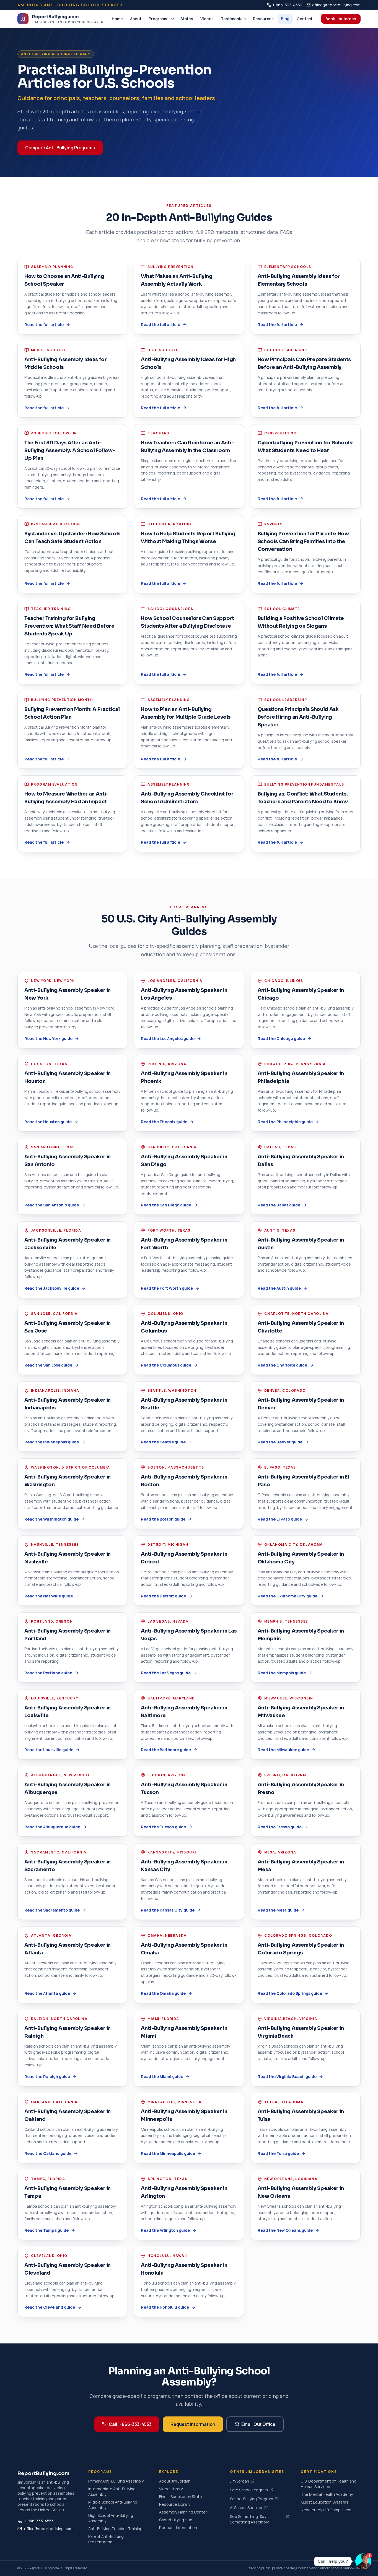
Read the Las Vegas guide (166, 1673)
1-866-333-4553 (287, 5)
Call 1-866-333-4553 (130, 2424)
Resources (263, 19)
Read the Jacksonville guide (52, 1288)
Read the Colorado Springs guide (290, 1993)
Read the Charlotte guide (282, 1365)
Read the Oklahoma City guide (288, 1596)
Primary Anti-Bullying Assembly (116, 2481)
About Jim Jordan (175, 2481)
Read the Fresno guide (280, 1827)
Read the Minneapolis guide (168, 2153)
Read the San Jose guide (48, 1365)
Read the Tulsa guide (278, 2153)
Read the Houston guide (48, 1122)
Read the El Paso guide (280, 1519)
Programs (158, 19)
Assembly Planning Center (183, 2512)
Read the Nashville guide (49, 1596)
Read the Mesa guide (278, 1910)
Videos (207, 19)
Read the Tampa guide (46, 2230)
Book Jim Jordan (341, 19)
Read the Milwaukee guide (283, 1750)
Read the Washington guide (51, 1519)
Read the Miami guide (162, 2076)
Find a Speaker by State (181, 2497)
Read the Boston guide (163, 1519)
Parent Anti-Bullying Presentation (106, 2539)
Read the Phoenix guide (164, 1122)
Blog (285, 19)
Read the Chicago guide (281, 1038)
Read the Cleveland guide (50, 2307)
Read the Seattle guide (163, 1442)
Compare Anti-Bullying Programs (60, 148)
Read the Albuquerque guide (52, 1827)
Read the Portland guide (48, 1673)
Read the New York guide (48, 1038)
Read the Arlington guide (165, 2230)
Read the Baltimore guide (166, 1750)
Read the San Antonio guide (52, 1205)
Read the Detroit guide (163, 1596)
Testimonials (233, 19)
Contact (305, 19)
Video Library (171, 2489)
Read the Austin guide (279, 1288)
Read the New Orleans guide (285, 2230)
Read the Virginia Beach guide (287, 2076)
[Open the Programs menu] (173, 19)
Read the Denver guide (280, 1442)
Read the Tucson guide (163, 1827)
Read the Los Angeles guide (168, 1038)
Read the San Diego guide (166, 1205)
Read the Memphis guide (282, 1673)
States (187, 19)
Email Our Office (258, 2424)
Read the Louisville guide (49, 1750)
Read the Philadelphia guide (285, 1122)
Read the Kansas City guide (168, 1910)
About (136, 19)
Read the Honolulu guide (165, 2307)
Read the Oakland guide (48, 2153)
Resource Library (175, 2504)
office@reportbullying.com (336, 5)
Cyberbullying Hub (176, 2520)
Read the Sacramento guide (52, 1910)
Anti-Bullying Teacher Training (115, 2529)
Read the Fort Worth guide (167, 1288)
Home (117, 19)
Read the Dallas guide (279, 1205)
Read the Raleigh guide (47, 2076)
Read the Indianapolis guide (52, 1442)
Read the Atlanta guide (47, 1993)
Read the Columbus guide (166, 1365)
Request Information (193, 2424)
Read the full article (44, 324)
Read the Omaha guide (163, 1993)
